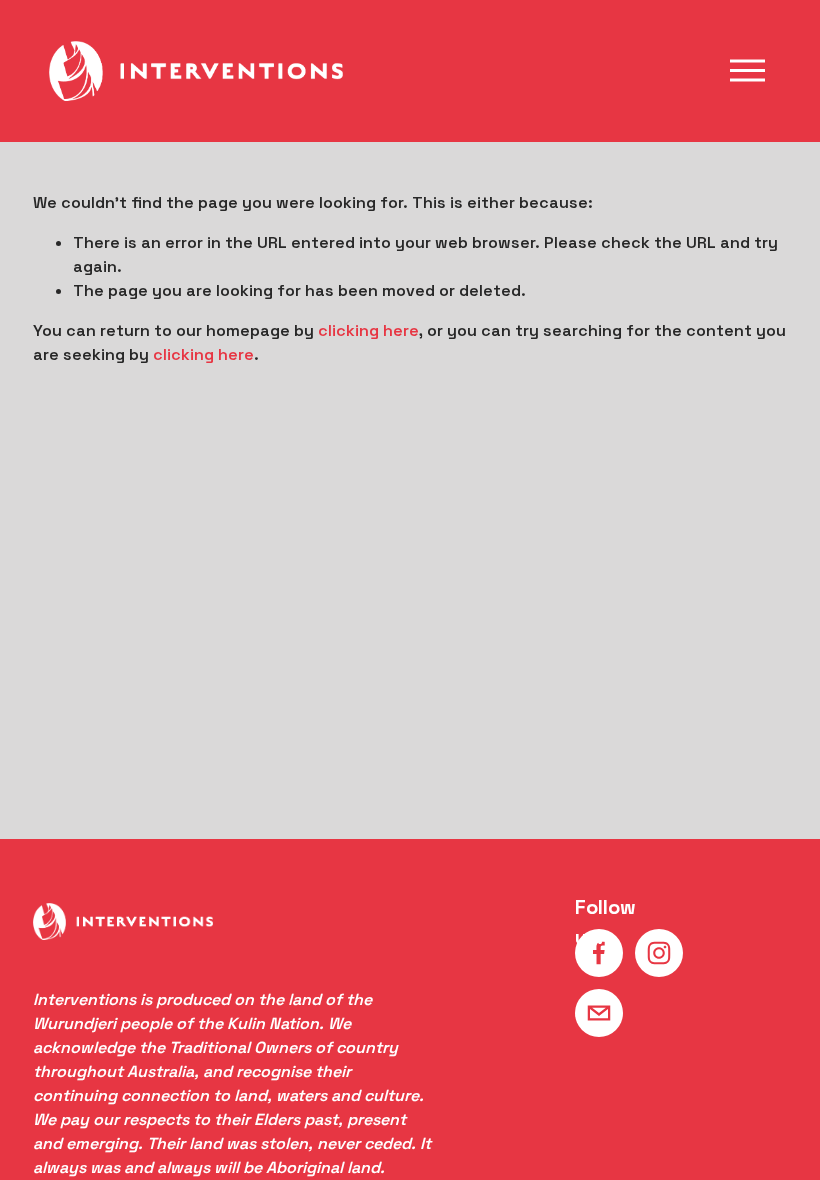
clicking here (368, 330)
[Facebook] (599, 953)
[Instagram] (659, 953)
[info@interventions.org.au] (599, 1013)
